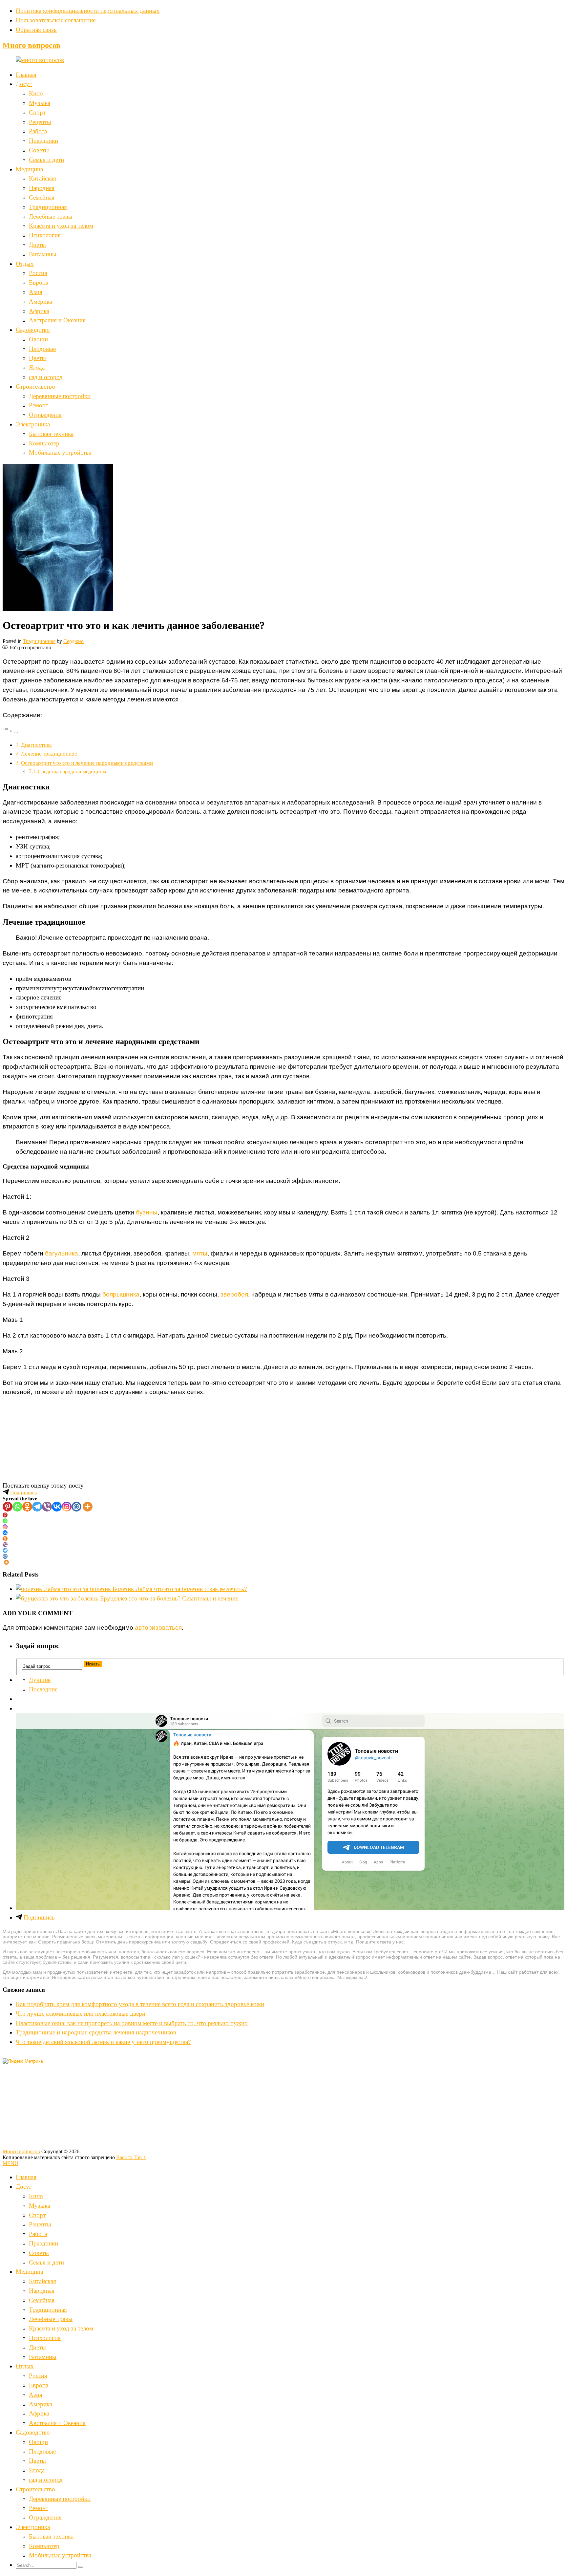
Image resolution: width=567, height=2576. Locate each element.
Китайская (42, 178)
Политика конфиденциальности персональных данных (88, 11)
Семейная (42, 197)
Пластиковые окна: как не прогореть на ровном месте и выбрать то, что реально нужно (132, 2023)
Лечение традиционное (49, 754)
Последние (43, 1689)
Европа (39, 282)
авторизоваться (158, 1628)
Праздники (43, 141)
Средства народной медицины (72, 772)
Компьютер (44, 443)
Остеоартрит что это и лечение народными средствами (87, 763)
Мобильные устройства (60, 452)
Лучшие (40, 1680)
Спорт (37, 112)
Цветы (37, 358)
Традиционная (48, 207)
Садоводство (33, 330)
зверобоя (234, 1294)
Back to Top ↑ (131, 2157)
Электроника (33, 424)
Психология (45, 235)
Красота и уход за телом (61, 226)
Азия (36, 292)
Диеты (37, 245)
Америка (41, 301)
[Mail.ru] (76, 1507)
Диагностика (36, 745)
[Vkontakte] (57, 1507)
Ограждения (45, 415)
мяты (200, 1253)
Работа (38, 131)
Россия (38, 273)
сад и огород (46, 377)
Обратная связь (36, 30)
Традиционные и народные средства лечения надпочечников (96, 2032)
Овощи (38, 339)
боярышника (121, 1294)
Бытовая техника (51, 434)
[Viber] (47, 1507)
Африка (39, 311)
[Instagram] (67, 1507)
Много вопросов (31, 45)
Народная (42, 188)
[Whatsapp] (17, 1507)
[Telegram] (37, 1507)
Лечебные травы (51, 216)
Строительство (35, 386)
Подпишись (23, 1493)
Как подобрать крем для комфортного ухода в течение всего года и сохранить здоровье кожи (140, 2004)
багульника (62, 1253)
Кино (36, 93)
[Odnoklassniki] (27, 1507)
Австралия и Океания (57, 320)
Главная (26, 75)
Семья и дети (46, 160)
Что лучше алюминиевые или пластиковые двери (81, 2014)
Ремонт (39, 405)
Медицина (29, 169)
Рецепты (40, 122)
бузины (147, 1212)
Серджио (73, 641)
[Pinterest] (8, 1507)
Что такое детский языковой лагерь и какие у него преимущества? (103, 2042)
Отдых (25, 264)
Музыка (40, 103)
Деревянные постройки (60, 396)
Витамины (43, 254)
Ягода (37, 367)
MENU (10, 2163)
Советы (39, 150)
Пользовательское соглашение (56, 20)
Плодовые (42, 349)
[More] (88, 1507)
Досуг (24, 84)
